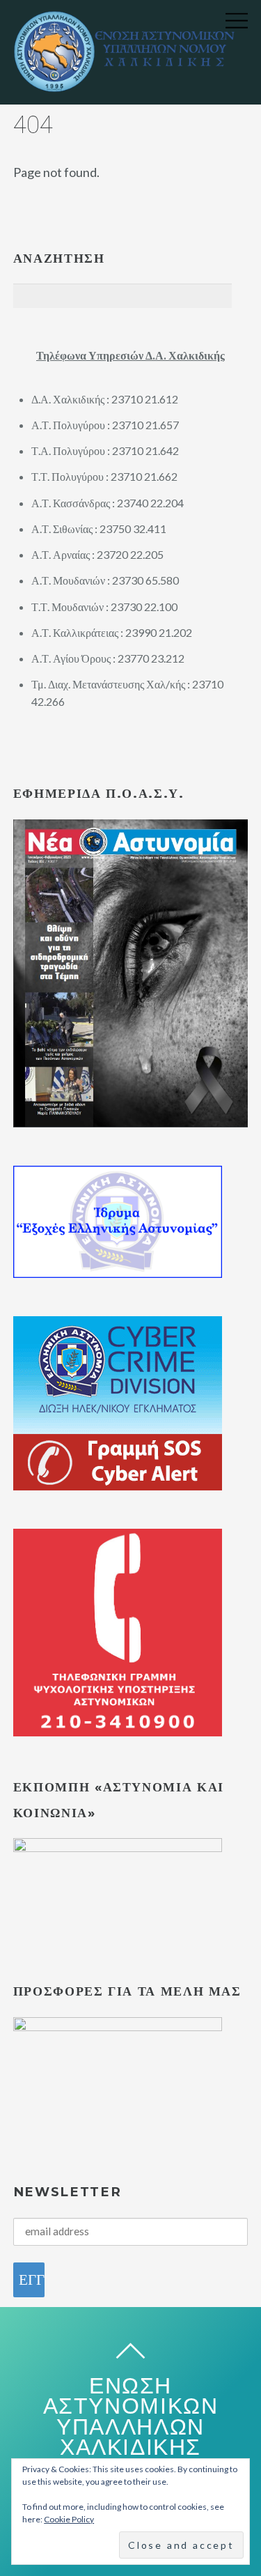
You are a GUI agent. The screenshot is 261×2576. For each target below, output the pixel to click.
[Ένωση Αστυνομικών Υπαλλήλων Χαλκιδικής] (130, 84)
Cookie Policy (69, 2519)
